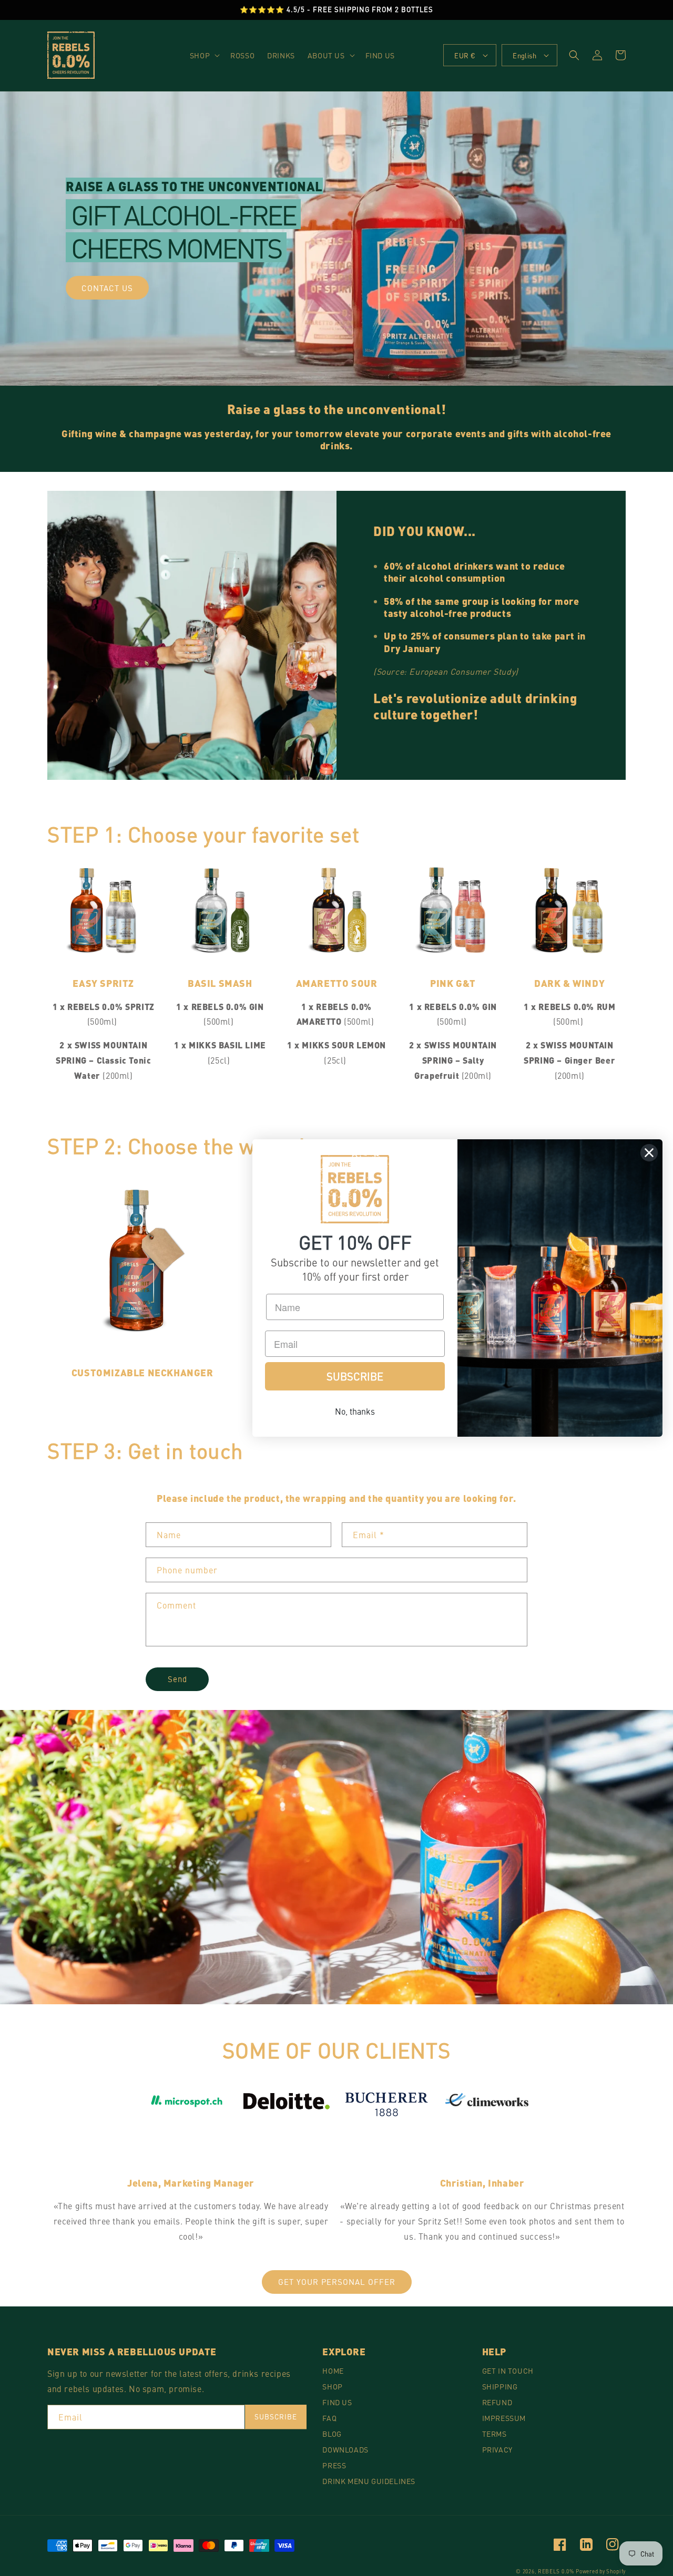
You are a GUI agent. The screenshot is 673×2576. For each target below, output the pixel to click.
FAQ (329, 2418)
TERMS (494, 2434)
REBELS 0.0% (556, 2571)
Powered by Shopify (601, 2571)
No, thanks (355, 1411)
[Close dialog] (649, 1153)
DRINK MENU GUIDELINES (369, 2481)
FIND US (337, 2402)
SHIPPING (500, 2386)
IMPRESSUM (504, 2418)
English (524, 55)
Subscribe (276, 2417)
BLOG (332, 2434)
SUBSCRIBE (355, 1376)
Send (177, 1679)
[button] (204, 55)
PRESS (334, 2465)
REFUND (497, 2402)
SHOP (332, 2386)
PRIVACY (497, 2449)
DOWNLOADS (345, 2449)
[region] (336, 10)
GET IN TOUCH (508, 2371)
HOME (333, 2371)
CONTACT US (107, 288)
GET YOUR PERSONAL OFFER (337, 2281)
